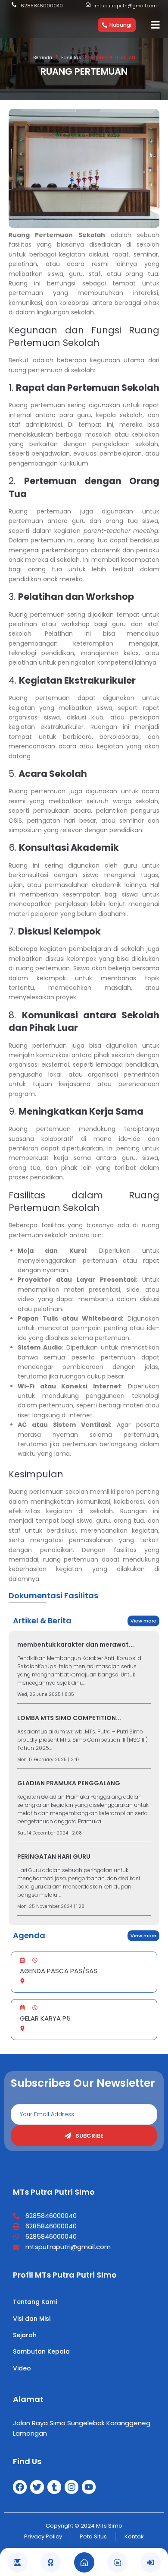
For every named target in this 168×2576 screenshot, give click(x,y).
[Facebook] (20, 2487)
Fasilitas (71, 57)
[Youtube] (89, 2487)
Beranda (43, 57)
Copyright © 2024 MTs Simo (84, 2526)
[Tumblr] (54, 2487)
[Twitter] (37, 2487)
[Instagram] (72, 2487)
